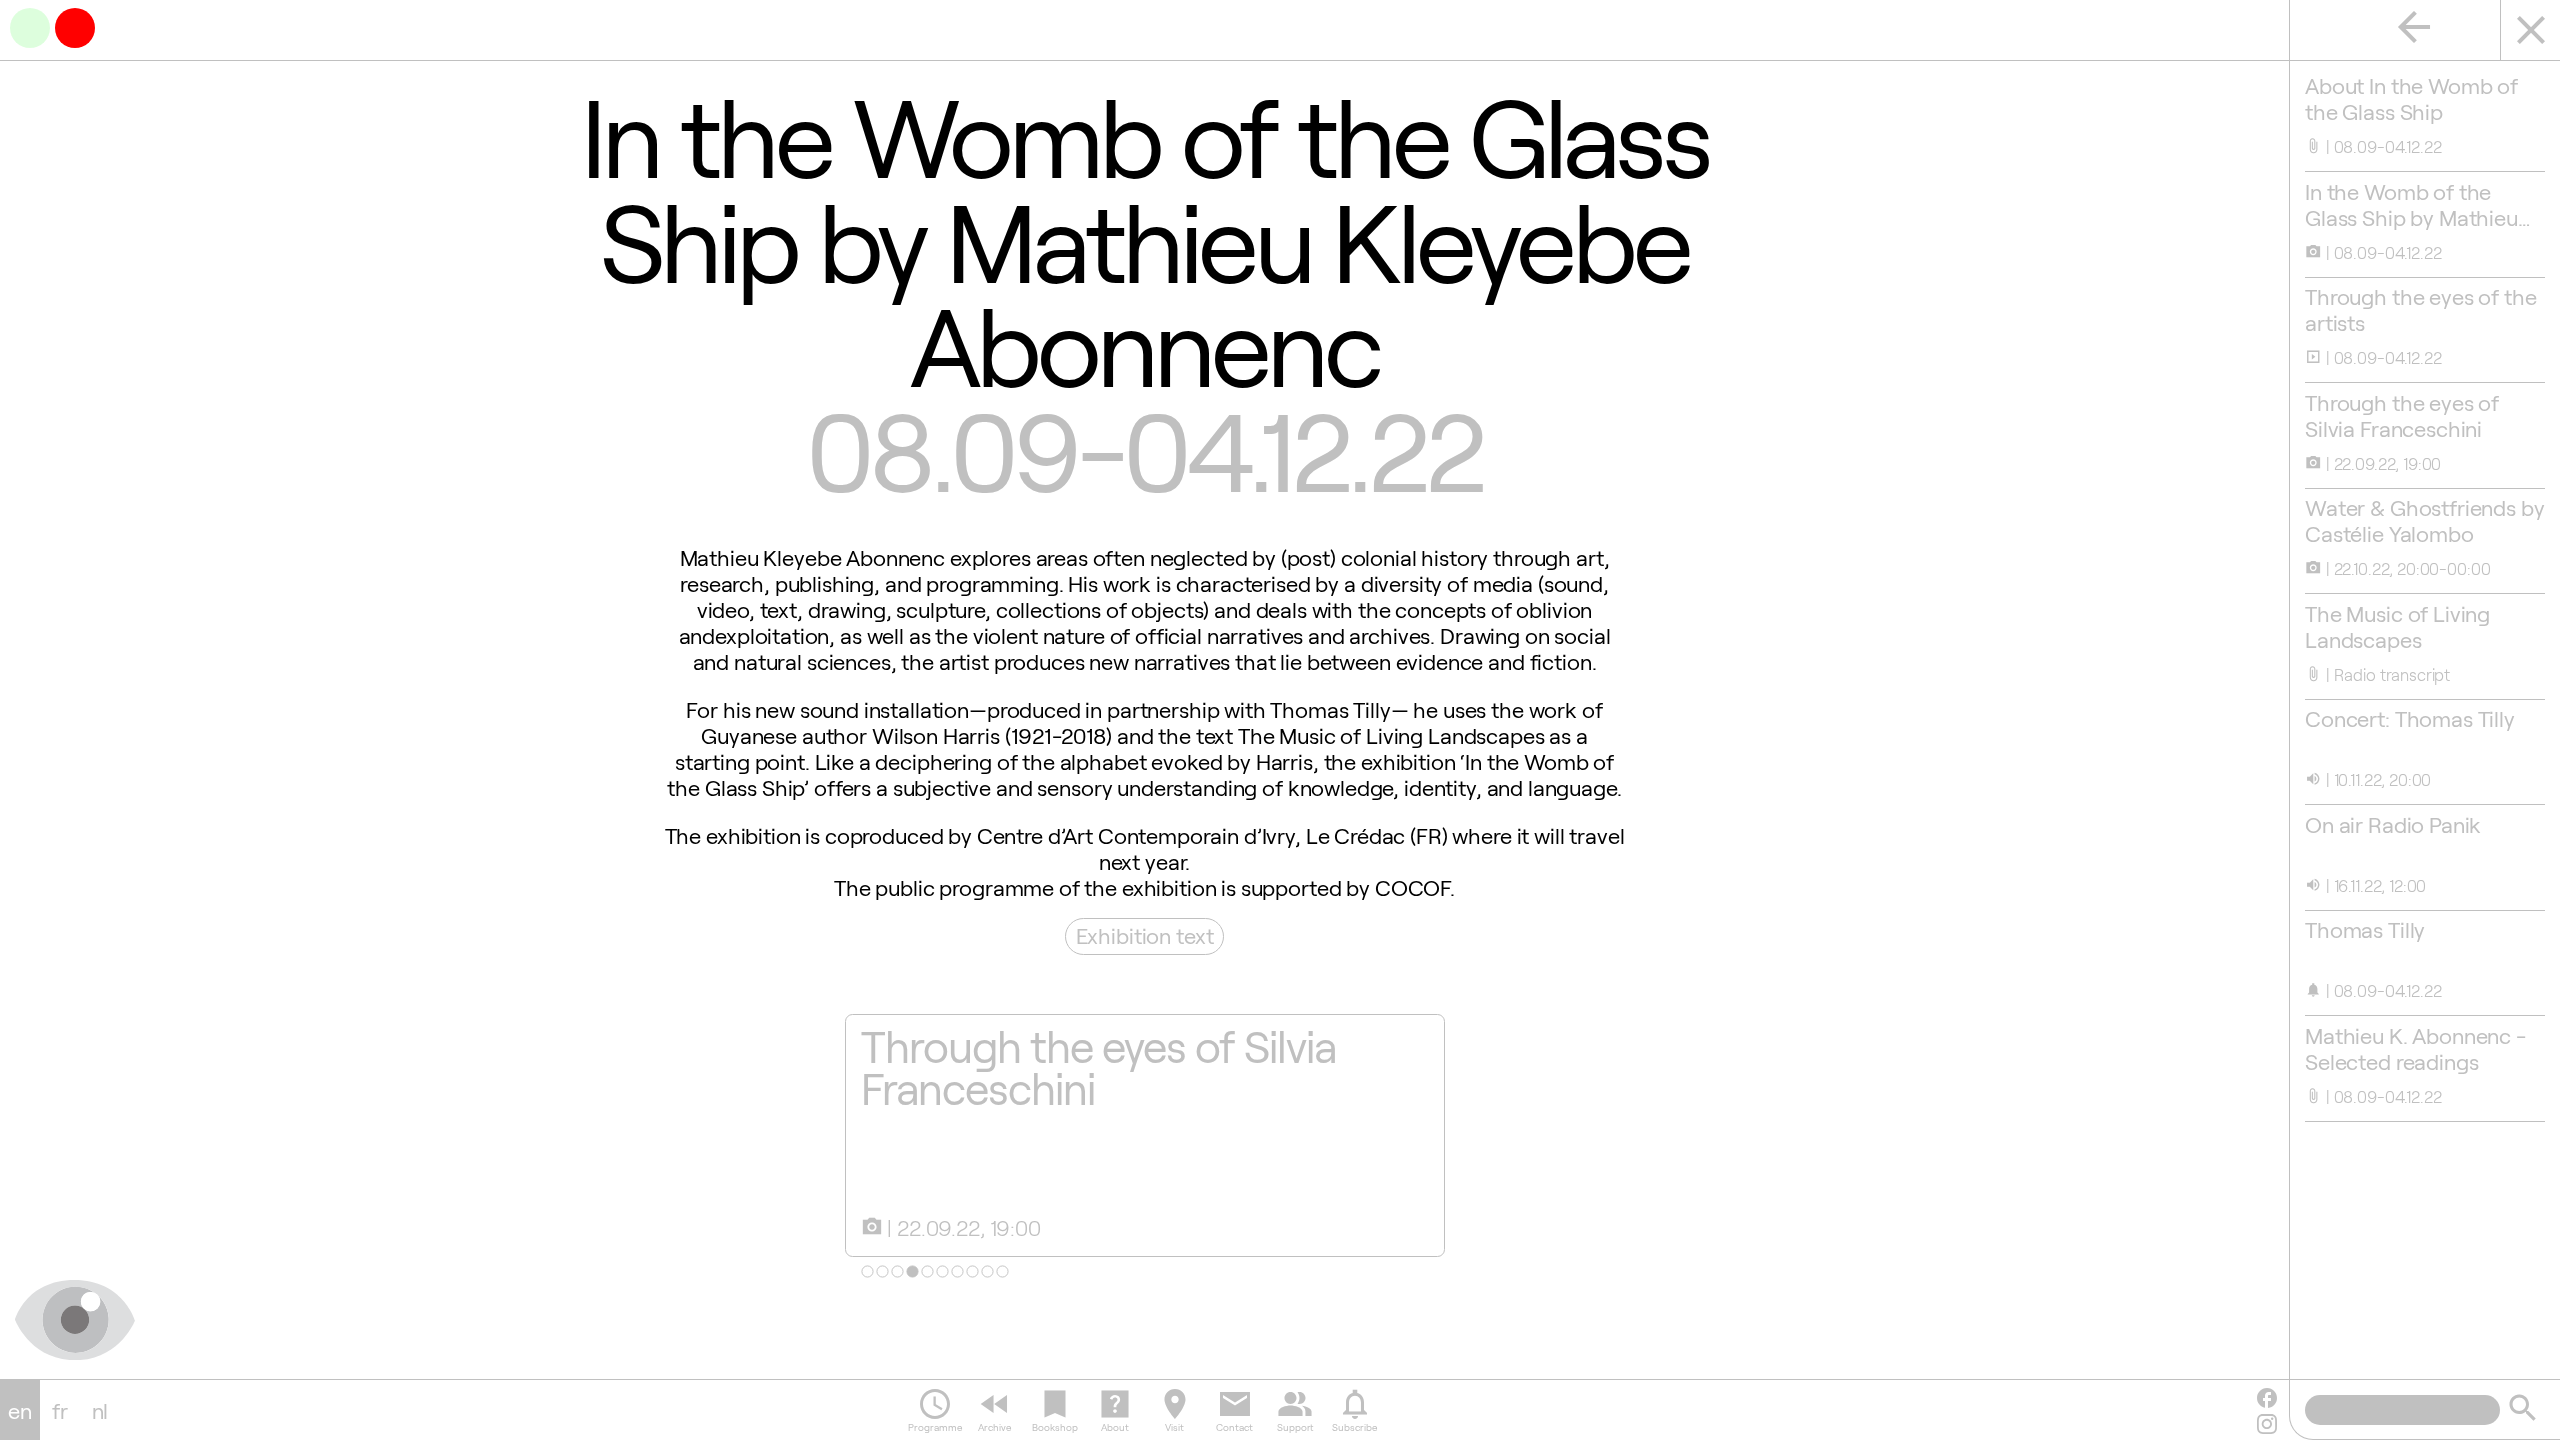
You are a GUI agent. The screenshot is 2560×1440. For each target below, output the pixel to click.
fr (60, 1410)
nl (100, 1410)
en (20, 1410)
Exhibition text (1145, 935)
